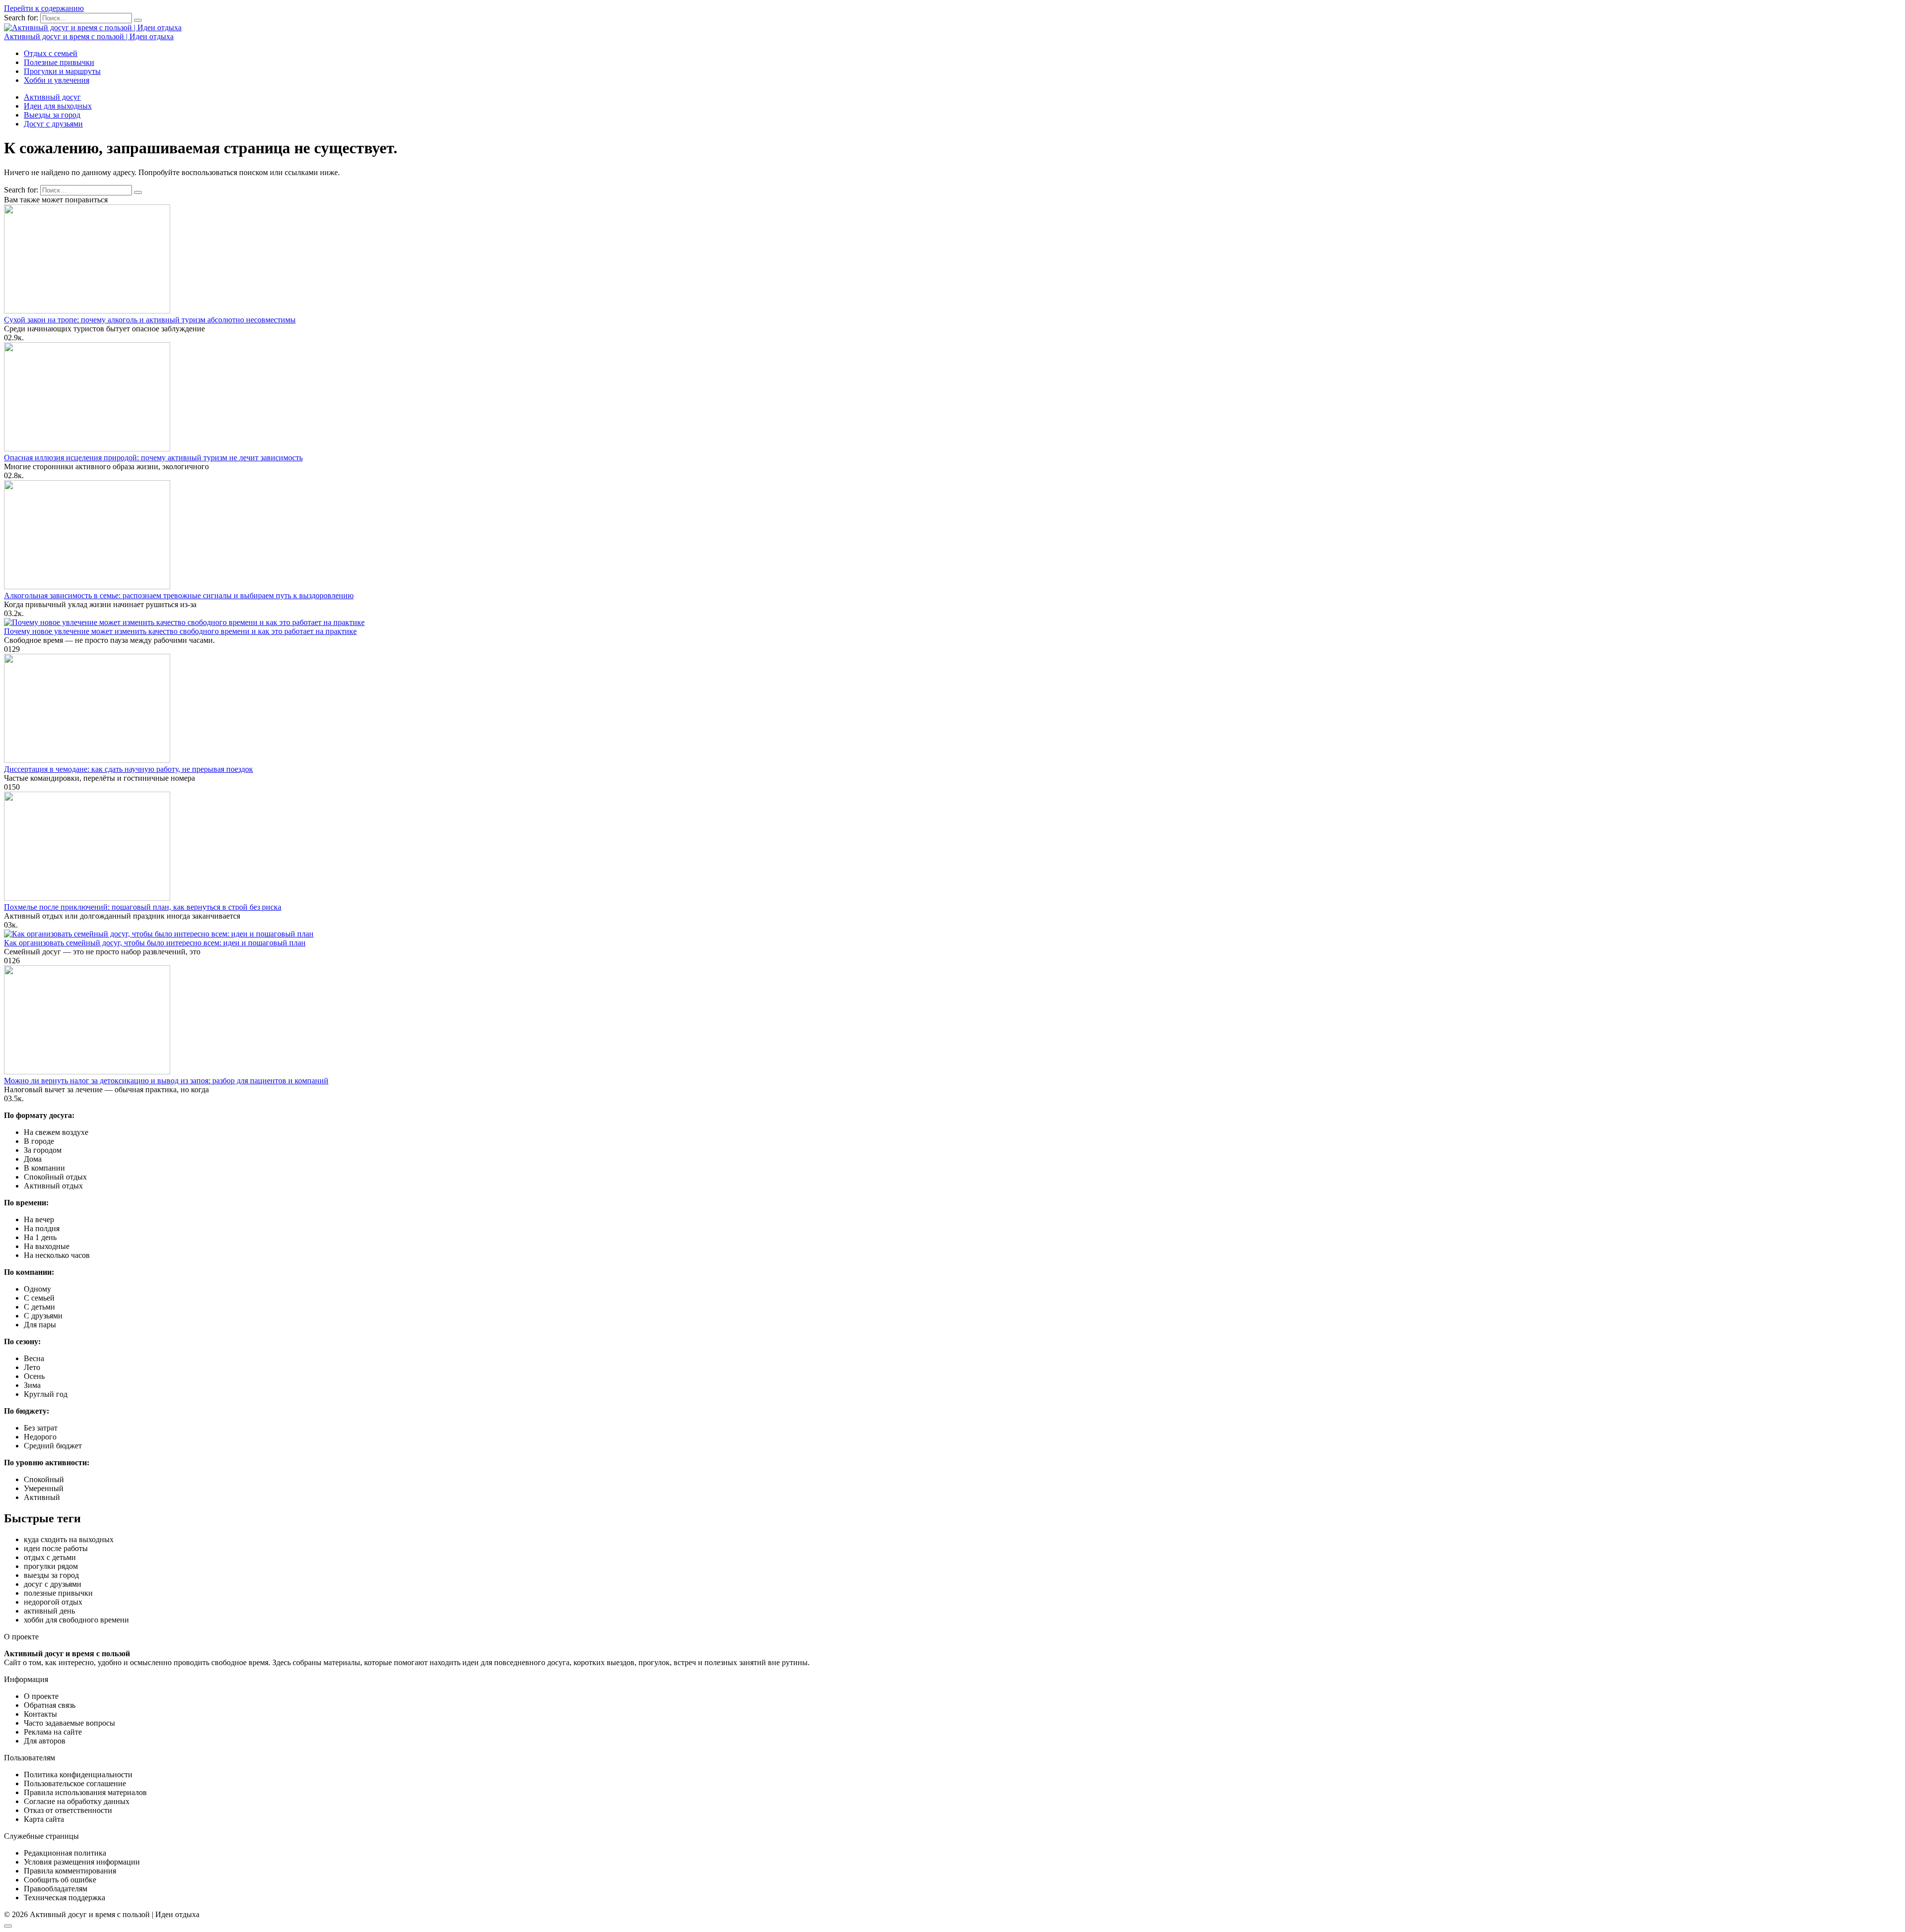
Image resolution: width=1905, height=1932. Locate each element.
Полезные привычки (59, 62)
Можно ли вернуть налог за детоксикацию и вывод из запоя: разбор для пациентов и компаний (166, 1081)
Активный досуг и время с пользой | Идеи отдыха (89, 36)
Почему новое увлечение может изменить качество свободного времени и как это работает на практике (180, 631)
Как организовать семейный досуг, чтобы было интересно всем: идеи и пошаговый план (155, 943)
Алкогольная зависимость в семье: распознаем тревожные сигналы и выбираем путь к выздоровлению (179, 595)
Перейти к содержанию (44, 8)
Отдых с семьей (51, 53)
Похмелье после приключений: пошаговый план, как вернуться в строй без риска (143, 907)
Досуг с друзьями (53, 124)
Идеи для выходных (58, 106)
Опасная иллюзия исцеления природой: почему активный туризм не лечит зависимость (153, 458)
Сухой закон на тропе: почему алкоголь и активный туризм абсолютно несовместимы (150, 320)
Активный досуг (52, 97)
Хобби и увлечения (57, 80)
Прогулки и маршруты (62, 71)
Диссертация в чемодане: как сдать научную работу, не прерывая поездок (128, 769)
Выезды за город (52, 115)
